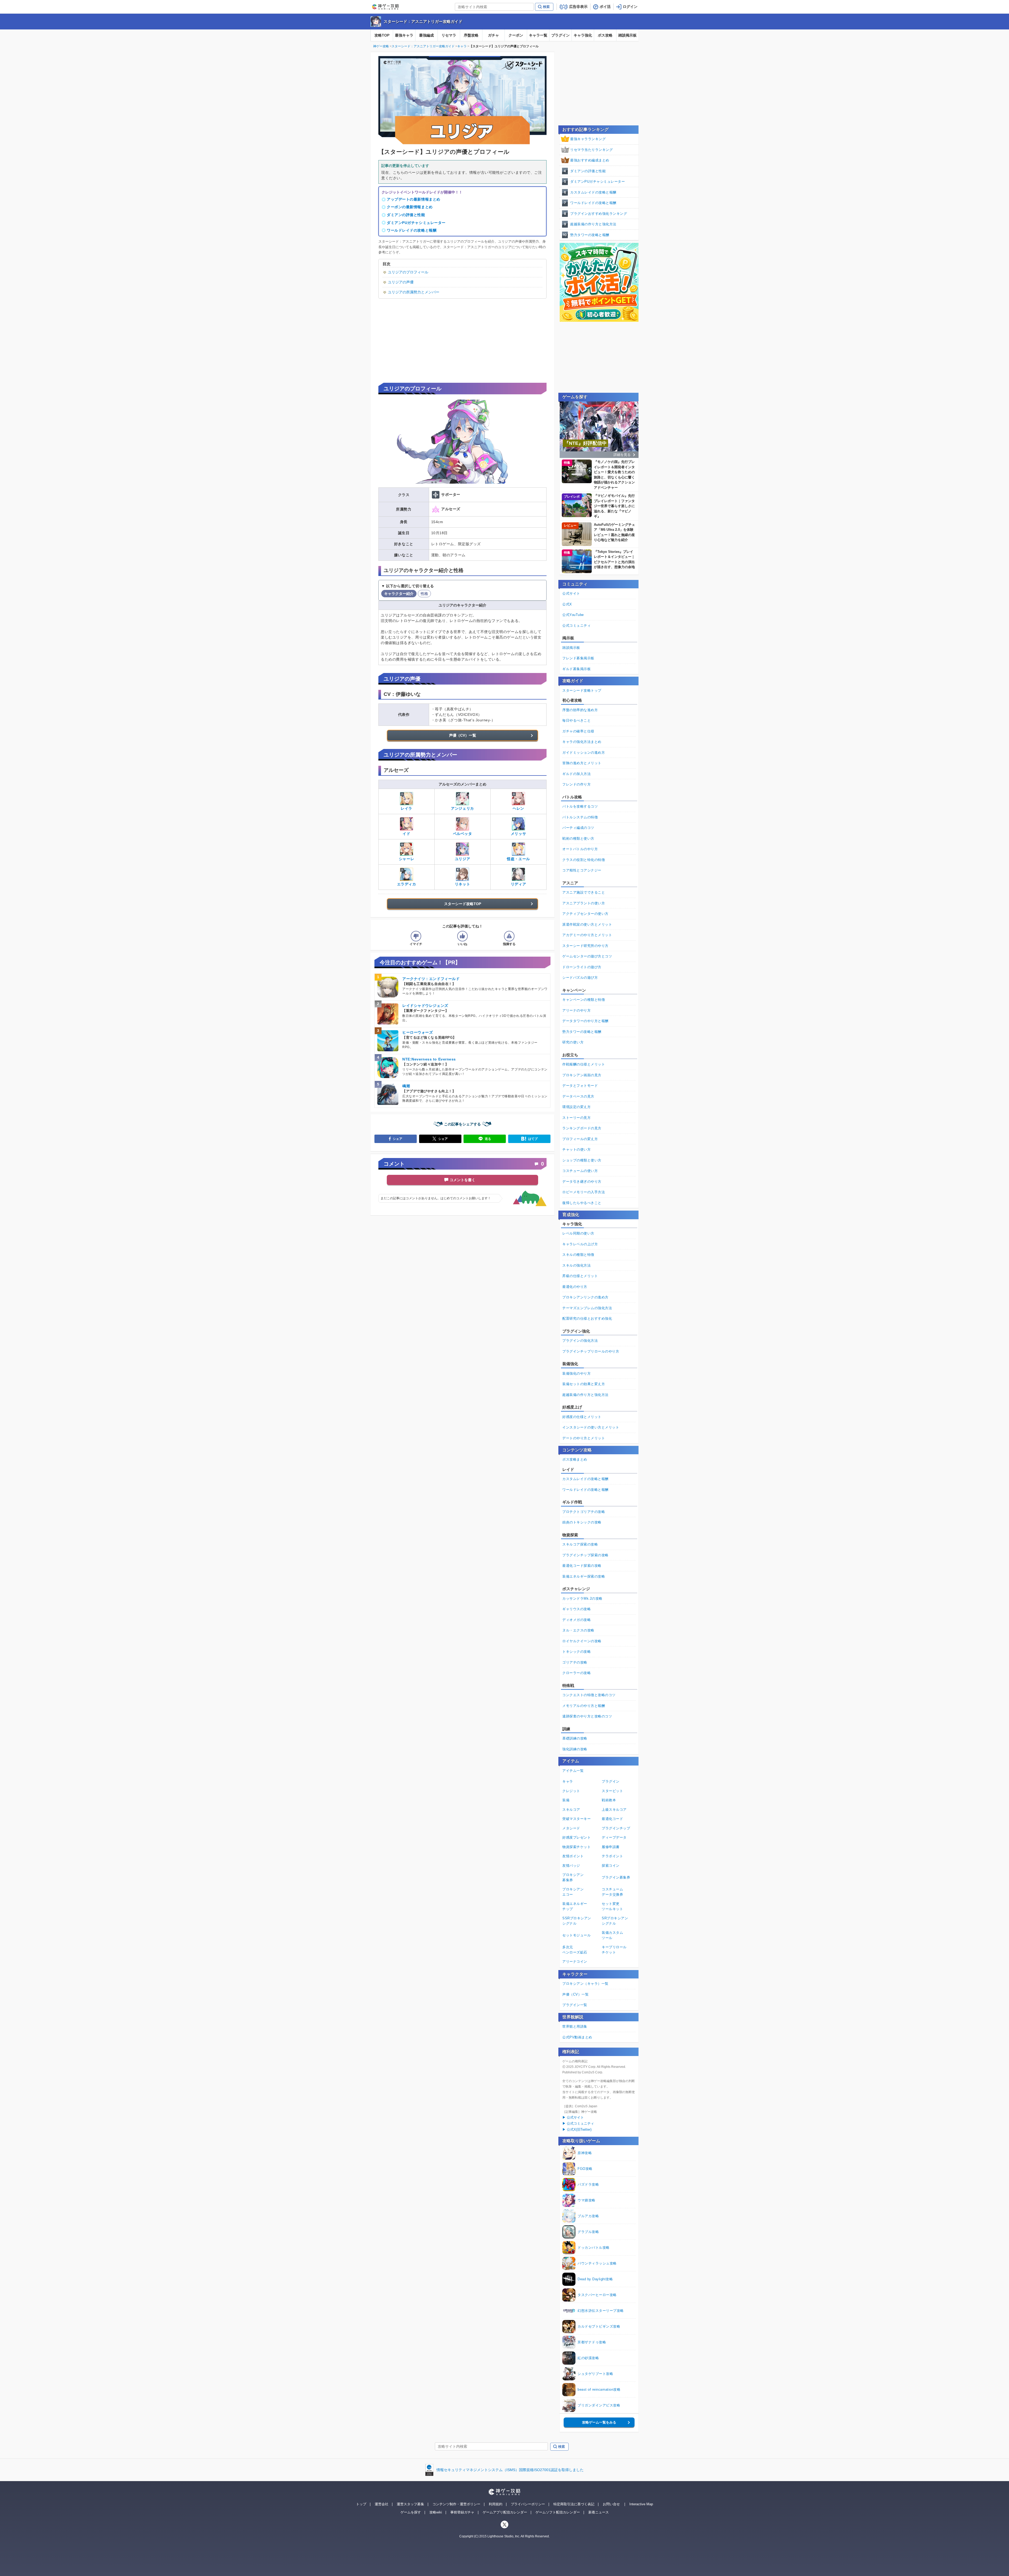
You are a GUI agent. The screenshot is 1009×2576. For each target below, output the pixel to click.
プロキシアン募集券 (573, 1877)
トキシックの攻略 (576, 1652)
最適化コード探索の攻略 (582, 1566)
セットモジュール (576, 1935)
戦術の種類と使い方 (578, 838)
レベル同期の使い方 (578, 1233)
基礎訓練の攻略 (575, 1738)
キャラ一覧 (538, 35)
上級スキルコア (614, 1810)
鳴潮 (406, 1086)
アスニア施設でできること (584, 892)
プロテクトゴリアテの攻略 (584, 1512)
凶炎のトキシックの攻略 (582, 1522)
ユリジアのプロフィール (408, 272)
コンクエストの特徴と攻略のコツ (589, 1695)
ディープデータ (614, 1837)
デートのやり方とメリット (584, 1438)
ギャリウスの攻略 (576, 1609)
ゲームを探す (411, 2512)
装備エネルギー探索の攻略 (584, 1576)
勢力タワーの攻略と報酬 (590, 235)
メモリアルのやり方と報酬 (584, 1706)
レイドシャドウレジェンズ (425, 1006)
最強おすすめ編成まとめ (590, 160)
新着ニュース (599, 2512)
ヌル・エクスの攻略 (578, 1630)
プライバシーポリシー (528, 2504)
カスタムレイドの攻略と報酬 (593, 192)
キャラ (462, 46)
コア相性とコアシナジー (582, 870)
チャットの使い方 (576, 1149)
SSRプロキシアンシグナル (577, 1921)
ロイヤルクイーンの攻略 (582, 1641)
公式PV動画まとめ (577, 2037)
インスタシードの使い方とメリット (591, 1427)
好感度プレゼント (576, 1837)
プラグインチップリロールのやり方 (591, 1351)
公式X (567, 604)
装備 (566, 1800)
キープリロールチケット (614, 1950)
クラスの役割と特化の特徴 (584, 860)
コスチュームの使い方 (580, 1171)
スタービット (612, 1791)
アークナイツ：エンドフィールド (431, 979)
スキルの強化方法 (576, 1265)
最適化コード (612, 1819)
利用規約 (496, 2504)
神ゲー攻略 (381, 46)
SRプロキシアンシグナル (615, 1921)
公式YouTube (573, 615)
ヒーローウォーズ (418, 1032)
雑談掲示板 (627, 35)
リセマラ (449, 35)
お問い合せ (611, 2504)
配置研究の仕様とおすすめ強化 (587, 1318)
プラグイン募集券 (616, 1877)
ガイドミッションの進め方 (584, 753)
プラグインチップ (616, 1828)
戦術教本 (609, 1800)
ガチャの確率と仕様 (578, 731)
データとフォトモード (580, 1086)
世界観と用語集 (575, 2026)
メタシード (571, 1828)
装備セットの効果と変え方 (584, 1384)
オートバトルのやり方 (580, 849)
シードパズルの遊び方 (580, 978)
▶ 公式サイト (573, 2117)
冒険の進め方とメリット (582, 763)
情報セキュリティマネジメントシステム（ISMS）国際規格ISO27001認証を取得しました (510, 2470)
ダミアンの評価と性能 (406, 215)
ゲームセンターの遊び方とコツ (587, 956)
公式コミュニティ (576, 626)
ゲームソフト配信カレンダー (558, 2512)
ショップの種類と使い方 (582, 1160)
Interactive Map (641, 2504)
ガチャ (493, 35)
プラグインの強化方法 (580, 1341)
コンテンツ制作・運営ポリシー (456, 2504)
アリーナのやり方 (576, 1010)
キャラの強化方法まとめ (582, 742)
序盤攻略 (471, 35)
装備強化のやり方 (576, 1373)
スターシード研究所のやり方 (585, 946)
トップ (361, 2504)
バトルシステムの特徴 (580, 817)
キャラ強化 (583, 35)
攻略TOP (382, 35)
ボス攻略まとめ (575, 1459)
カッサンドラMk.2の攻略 (582, 1598)
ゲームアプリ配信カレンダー (505, 2512)
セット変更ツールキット (612, 1906)
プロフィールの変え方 (580, 1139)
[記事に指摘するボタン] (509, 936)
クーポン (516, 35)
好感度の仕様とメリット (582, 1417)
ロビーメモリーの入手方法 (584, 1192)
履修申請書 (611, 1847)
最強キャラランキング (588, 139)
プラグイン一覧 (575, 2005)
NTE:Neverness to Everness (429, 1059)
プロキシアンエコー (573, 1892)
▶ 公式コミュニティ (578, 2123)
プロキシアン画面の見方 (582, 1075)
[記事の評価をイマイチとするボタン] (416, 936)
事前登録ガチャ (462, 2512)
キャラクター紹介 (399, 594)
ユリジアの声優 (401, 282)
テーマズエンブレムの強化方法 (587, 1308)
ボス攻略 (605, 35)
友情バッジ (571, 1866)
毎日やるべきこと (576, 720)
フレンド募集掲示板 (578, 658)
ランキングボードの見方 (582, 1128)
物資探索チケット (576, 1847)
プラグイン (560, 35)
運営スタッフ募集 (410, 2504)
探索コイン (611, 1866)
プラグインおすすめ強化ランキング (599, 214)
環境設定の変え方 (576, 1107)
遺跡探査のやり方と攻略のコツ (587, 1716)
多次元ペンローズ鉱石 (575, 1950)
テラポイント (612, 1856)
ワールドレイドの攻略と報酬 (412, 230)
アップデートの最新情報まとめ (414, 199)
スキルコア (571, 1810)
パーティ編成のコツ (578, 828)
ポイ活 (605, 7)
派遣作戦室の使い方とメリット (587, 924)
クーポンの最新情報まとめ (410, 207)
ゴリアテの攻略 (575, 1662)
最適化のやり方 (575, 1287)
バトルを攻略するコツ (580, 806)
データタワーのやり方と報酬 (585, 1021)
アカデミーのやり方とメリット (587, 935)
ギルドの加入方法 (576, 774)
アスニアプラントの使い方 (584, 903)
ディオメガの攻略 (576, 1620)
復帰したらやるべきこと (582, 1203)
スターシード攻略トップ (582, 690)
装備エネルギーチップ (575, 1906)
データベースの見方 (578, 1096)
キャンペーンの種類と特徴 (584, 1000)
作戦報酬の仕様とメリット (584, 1064)
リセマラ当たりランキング (591, 150)
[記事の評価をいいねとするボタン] (462, 936)
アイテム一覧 (573, 1771)
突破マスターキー (576, 1819)
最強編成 (426, 35)
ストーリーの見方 (576, 1118)
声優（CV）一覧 (463, 735)
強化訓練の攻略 (575, 1749)
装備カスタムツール (612, 1935)
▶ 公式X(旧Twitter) (577, 2129)
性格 (424, 594)
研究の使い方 (573, 1042)
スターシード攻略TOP (463, 904)
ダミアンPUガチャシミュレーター (416, 223)
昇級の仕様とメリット (580, 1276)
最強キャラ (404, 35)
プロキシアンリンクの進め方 (585, 1297)
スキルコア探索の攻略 (580, 1544)
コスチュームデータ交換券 (612, 1892)
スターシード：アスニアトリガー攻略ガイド (423, 21)
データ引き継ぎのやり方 (582, 1182)
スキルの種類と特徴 (578, 1255)
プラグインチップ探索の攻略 (585, 1555)
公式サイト (571, 593)
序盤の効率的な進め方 (580, 710)
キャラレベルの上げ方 (580, 1244)
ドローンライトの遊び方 (582, 967)
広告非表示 (578, 7)
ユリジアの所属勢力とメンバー (414, 292)
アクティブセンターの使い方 (585, 914)
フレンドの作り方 (576, 784)
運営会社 (382, 2504)
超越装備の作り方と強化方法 (593, 224)
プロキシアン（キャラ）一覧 (585, 1984)
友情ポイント (573, 1856)
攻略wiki (436, 2512)
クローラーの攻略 (576, 1673)
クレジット (571, 1791)
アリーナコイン (575, 1962)
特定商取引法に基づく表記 (574, 2504)
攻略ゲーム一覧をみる (599, 2422)
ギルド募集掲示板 (576, 669)
